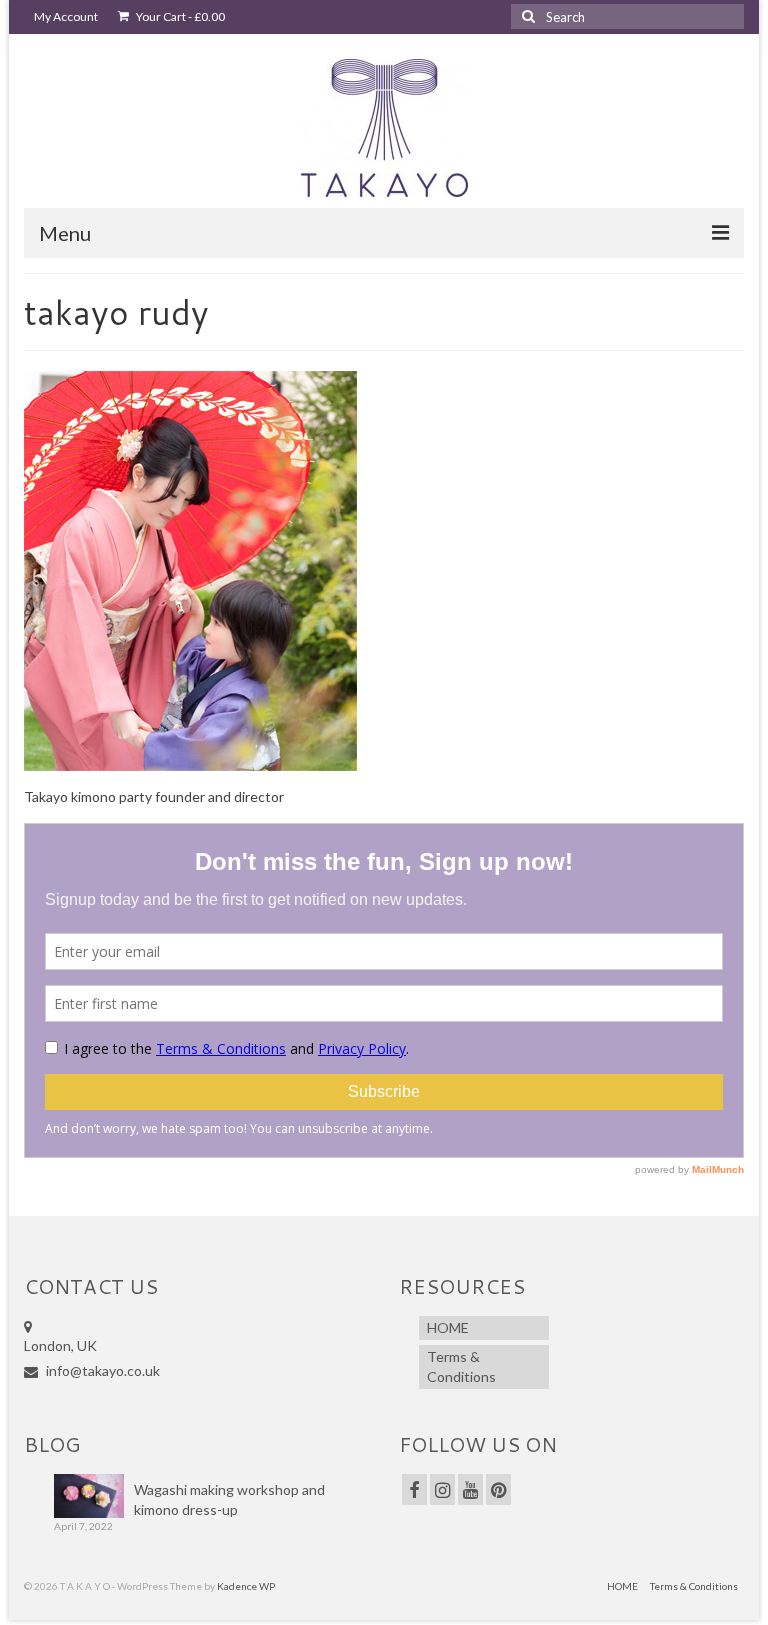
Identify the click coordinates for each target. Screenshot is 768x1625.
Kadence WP (246, 1586)
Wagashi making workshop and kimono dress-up (229, 1499)
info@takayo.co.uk (101, 1370)
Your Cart (179, 16)
